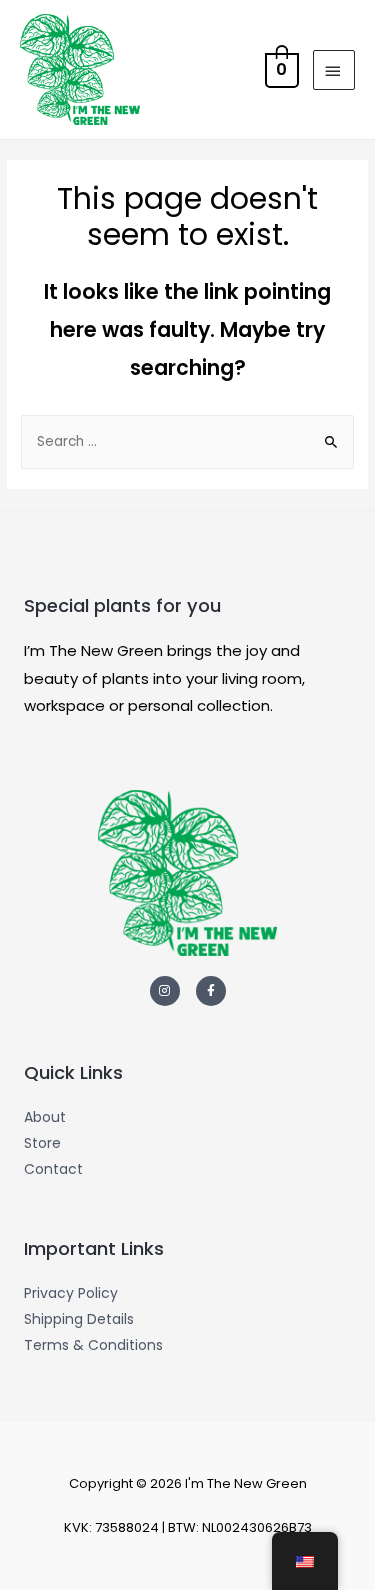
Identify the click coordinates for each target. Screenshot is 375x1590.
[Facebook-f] (211, 991)
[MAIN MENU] (334, 70)
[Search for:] (187, 441)
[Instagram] (165, 991)
